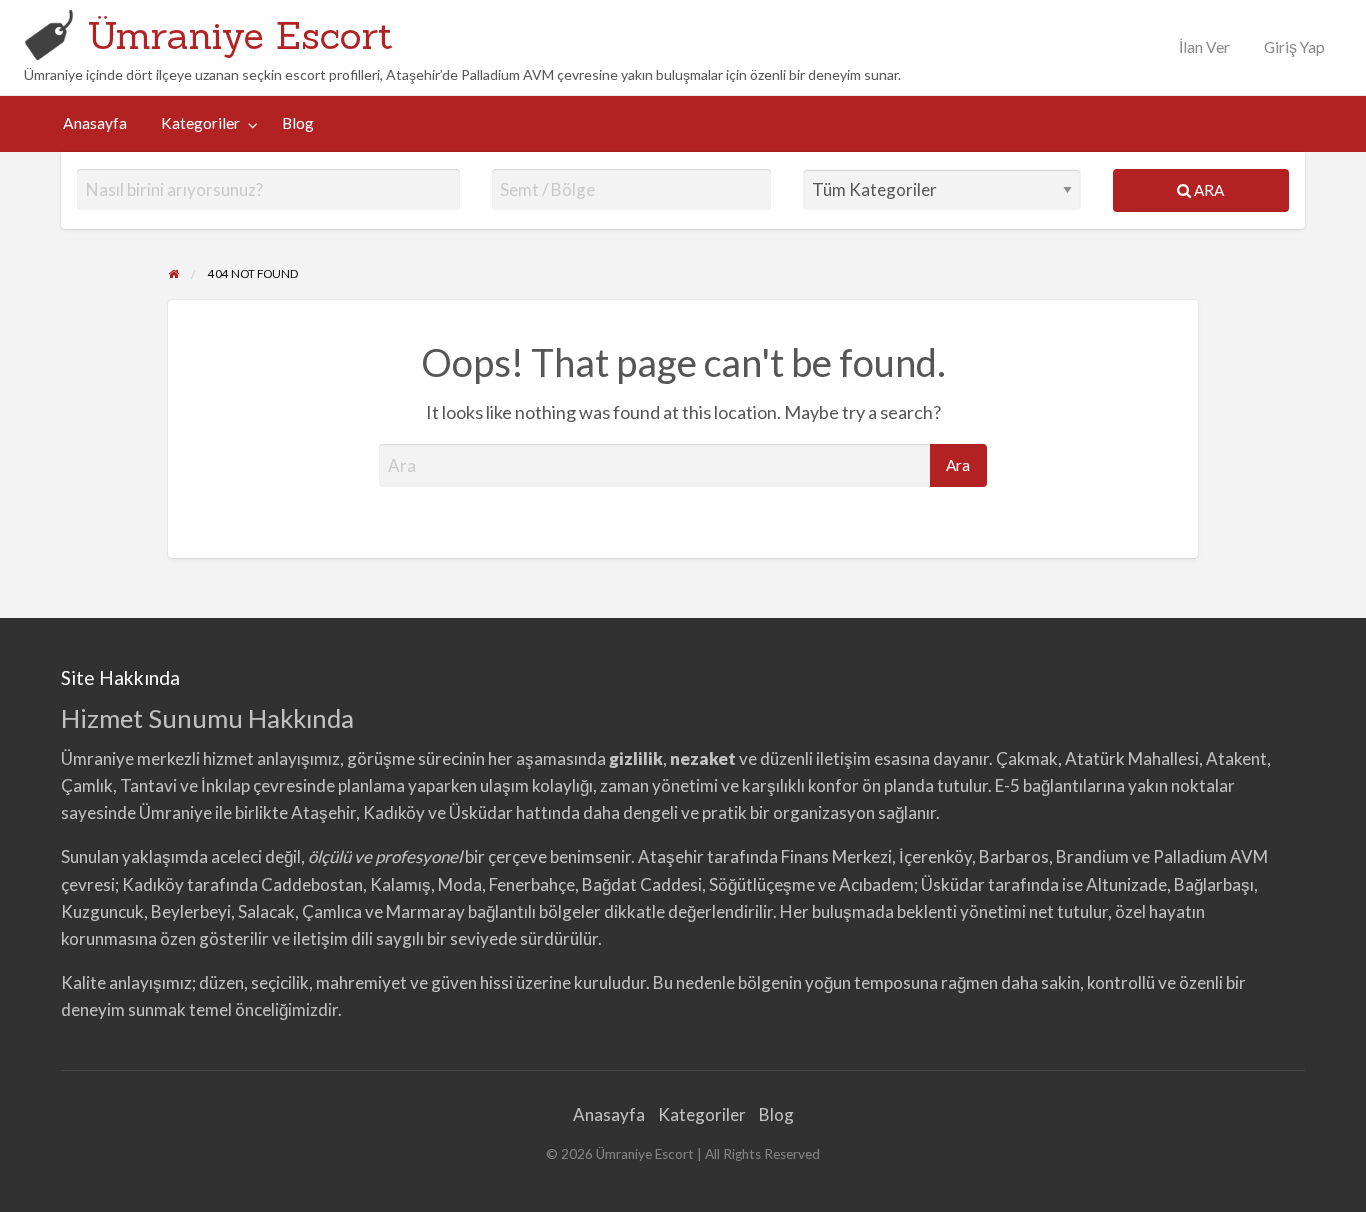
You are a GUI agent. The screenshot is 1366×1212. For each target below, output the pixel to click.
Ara (1207, 190)
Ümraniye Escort (240, 35)
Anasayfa (95, 123)
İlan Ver (1203, 47)
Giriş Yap (1294, 47)
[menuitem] (1200, 47)
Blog (298, 123)
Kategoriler (200, 123)
